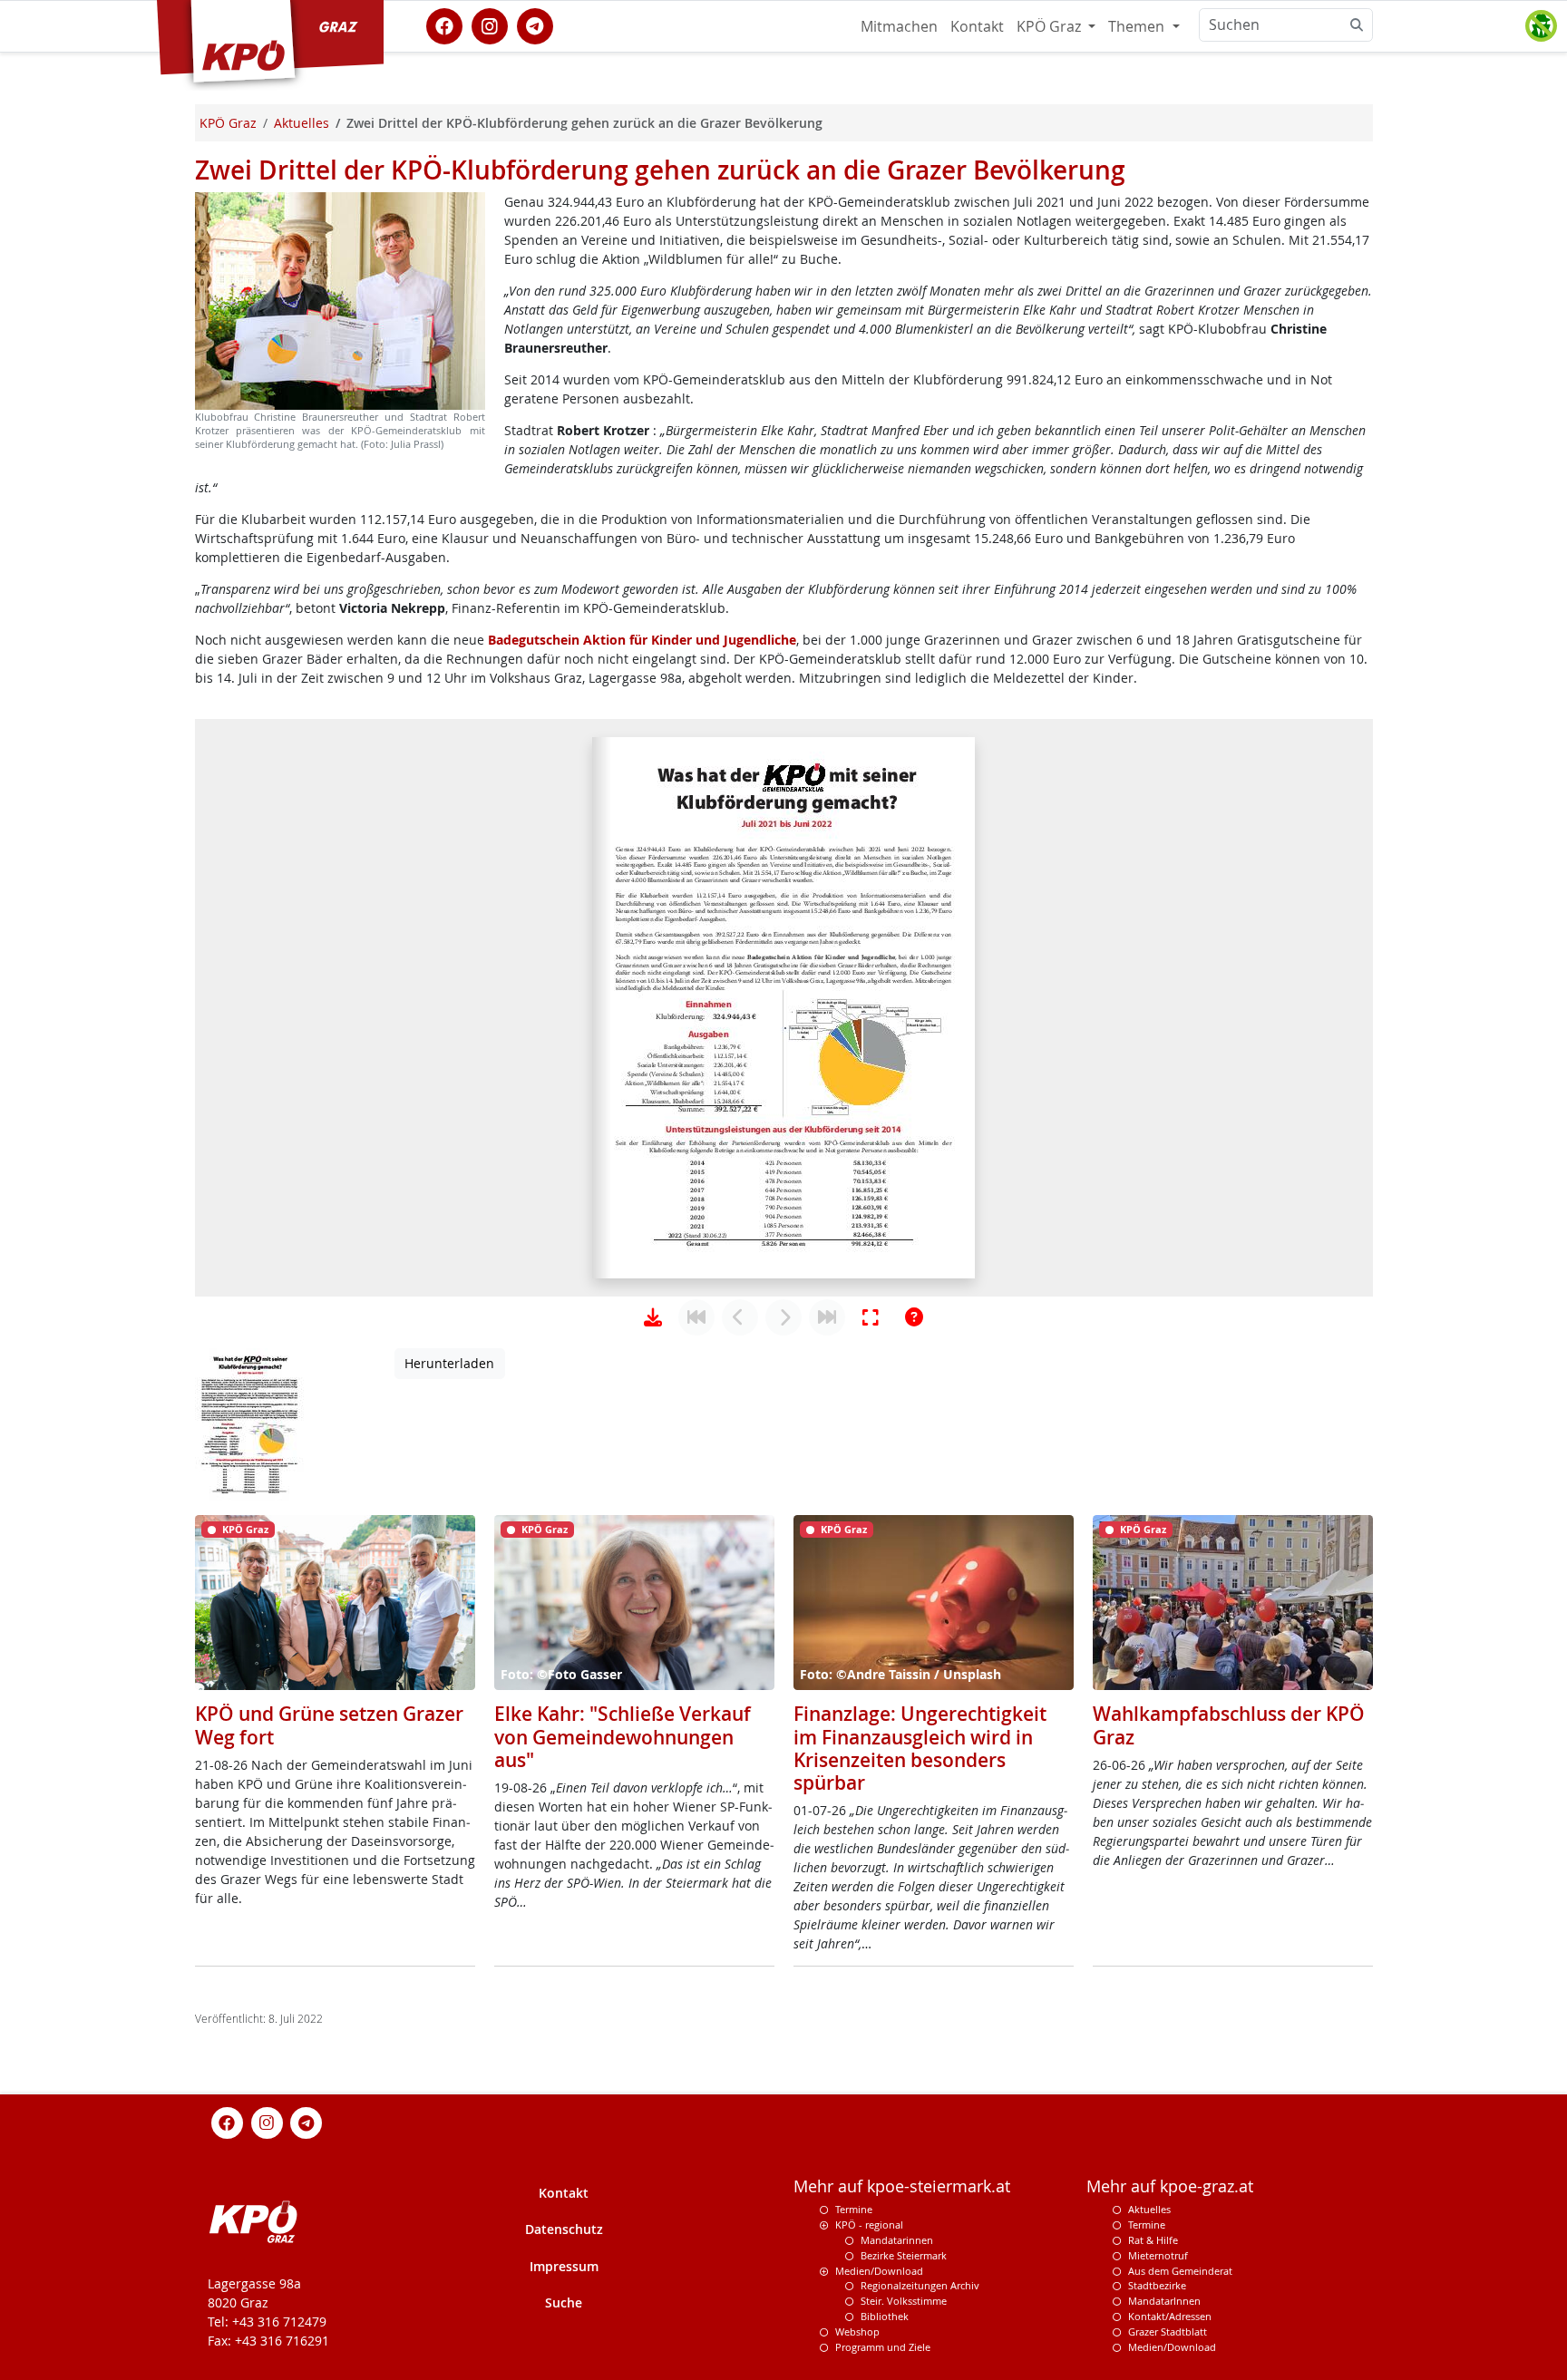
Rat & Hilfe (1153, 2240)
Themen (1138, 26)
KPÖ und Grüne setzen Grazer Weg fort (329, 1725)
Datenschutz (564, 2229)
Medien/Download (879, 2271)
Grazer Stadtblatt (1168, 2331)
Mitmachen (899, 26)
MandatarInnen (1164, 2301)
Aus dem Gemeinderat (1180, 2271)
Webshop (857, 2331)
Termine (854, 2209)
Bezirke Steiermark (904, 2255)
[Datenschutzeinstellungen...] (1541, 26)
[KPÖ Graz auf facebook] (444, 24)
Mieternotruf (1158, 2255)
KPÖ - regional (869, 2225)
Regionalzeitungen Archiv (920, 2285)
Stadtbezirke (1157, 2285)
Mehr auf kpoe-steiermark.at (902, 2186)
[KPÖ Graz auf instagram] (490, 24)
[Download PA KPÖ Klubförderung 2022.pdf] (653, 1317)
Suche (564, 2302)
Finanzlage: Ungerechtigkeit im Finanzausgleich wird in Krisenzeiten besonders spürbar (920, 1748)
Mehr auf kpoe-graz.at (1170, 2186)
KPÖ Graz (1051, 26)
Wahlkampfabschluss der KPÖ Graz (1229, 1725)
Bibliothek (885, 2316)
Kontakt (977, 26)
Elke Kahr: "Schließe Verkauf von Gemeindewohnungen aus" (623, 1736)
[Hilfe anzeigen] (914, 1317)
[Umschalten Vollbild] (871, 1317)
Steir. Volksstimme (904, 2301)
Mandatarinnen (897, 2240)
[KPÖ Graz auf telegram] (535, 24)
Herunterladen (449, 1363)
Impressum (564, 2266)
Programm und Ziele (883, 2347)
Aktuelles (1149, 2209)
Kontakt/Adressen (1170, 2316)
